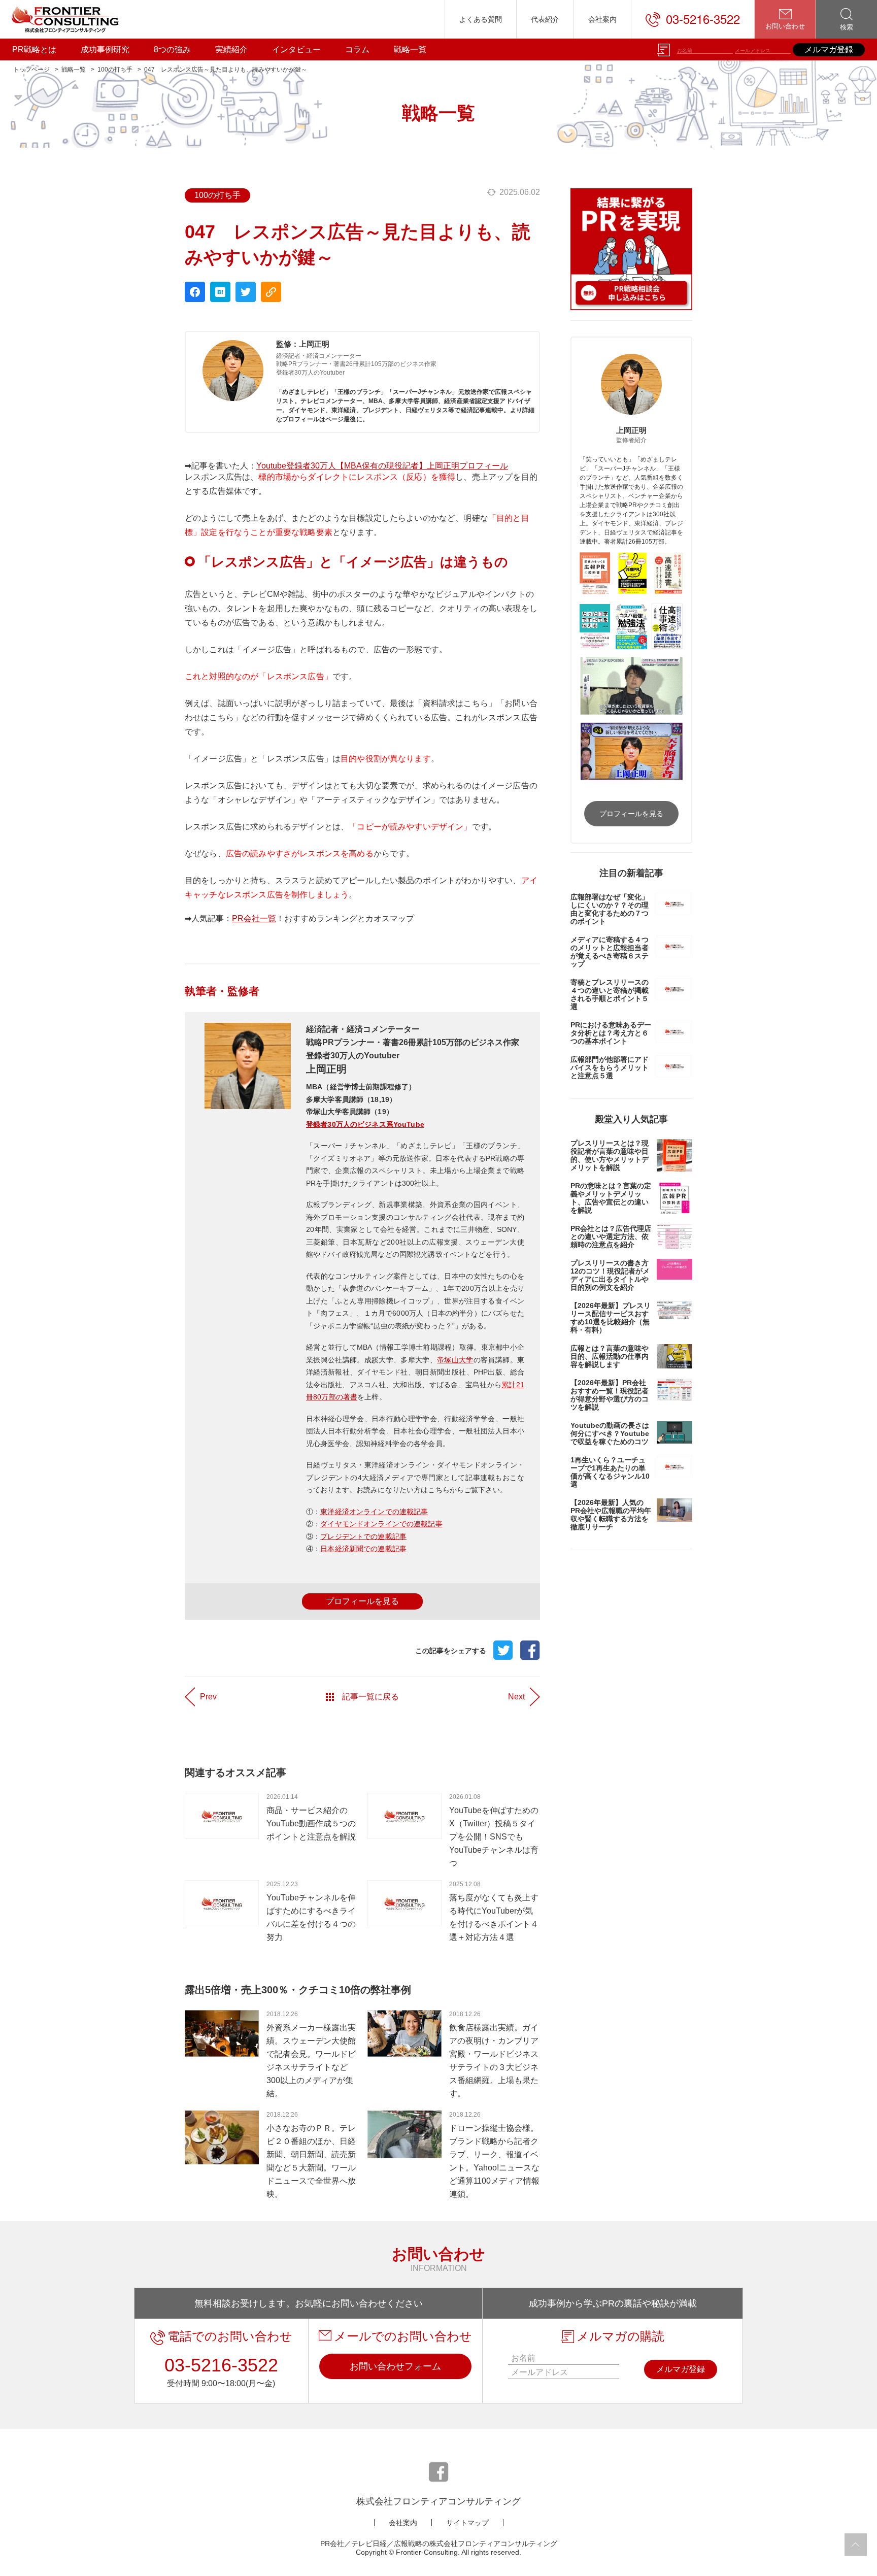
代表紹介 (545, 19)
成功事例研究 (105, 49)
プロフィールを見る (362, 1601)
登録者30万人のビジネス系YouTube (365, 1124)
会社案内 (602, 19)
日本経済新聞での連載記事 (363, 1549)
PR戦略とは (34, 49)
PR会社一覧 (254, 918)
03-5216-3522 (703, 19)
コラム (357, 49)
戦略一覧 (410, 49)
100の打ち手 (115, 70)
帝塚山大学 (455, 1360)
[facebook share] (195, 292)
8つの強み (172, 49)
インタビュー (296, 49)
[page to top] (856, 2545)
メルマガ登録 (829, 49)
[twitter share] (246, 292)
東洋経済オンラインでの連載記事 (374, 1512)
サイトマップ (467, 2523)
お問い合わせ (785, 26)
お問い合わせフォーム (395, 2366)
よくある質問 (481, 19)
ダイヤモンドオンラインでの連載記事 (381, 1524)
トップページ (31, 70)
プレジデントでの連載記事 (363, 1536)
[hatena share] (220, 292)
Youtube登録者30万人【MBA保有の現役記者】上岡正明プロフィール (382, 466)
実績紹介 (231, 49)
